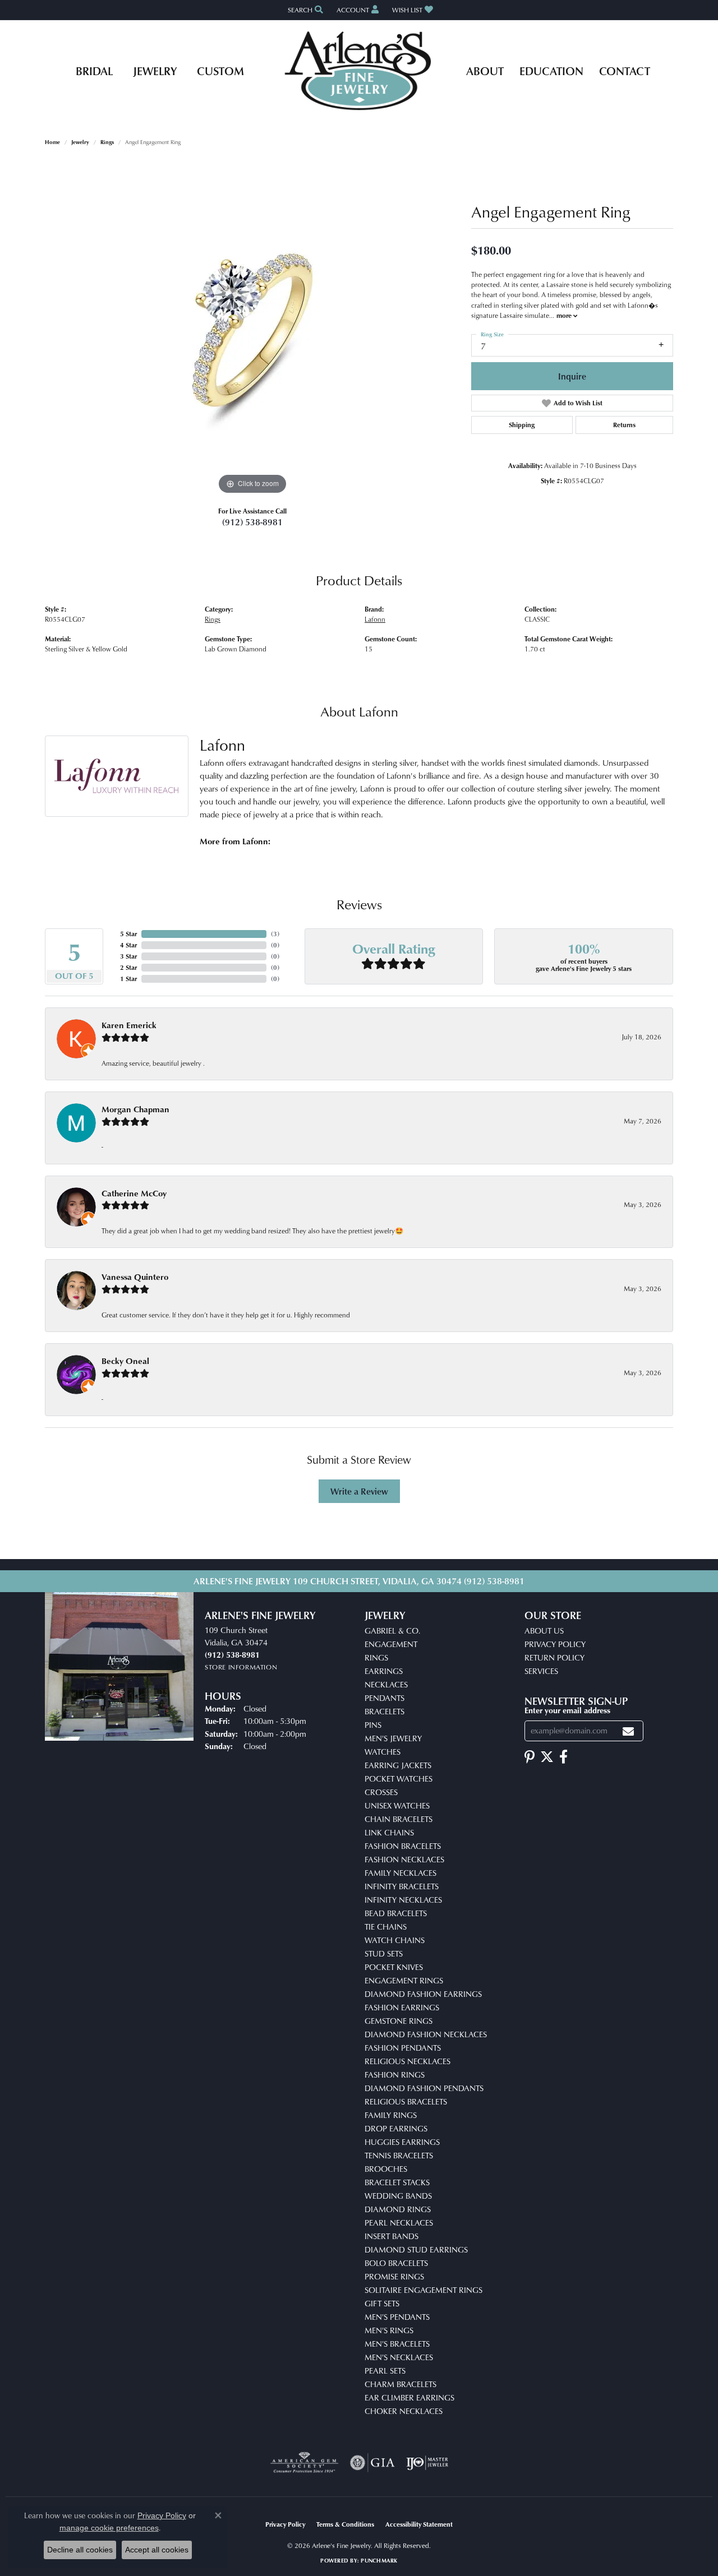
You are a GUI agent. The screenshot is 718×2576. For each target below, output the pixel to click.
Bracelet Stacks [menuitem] (397, 2182)
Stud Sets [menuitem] (384, 1953)
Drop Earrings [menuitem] (396, 2128)
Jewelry (155, 71)
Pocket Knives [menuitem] (394, 1967)
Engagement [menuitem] (391, 1644)
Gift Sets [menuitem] (382, 2303)
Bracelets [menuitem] (385, 1711)
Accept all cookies (157, 2550)
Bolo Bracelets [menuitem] (396, 2263)
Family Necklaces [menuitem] (401, 1873)
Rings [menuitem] (376, 1657)
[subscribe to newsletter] (628, 1731)
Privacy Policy (555, 1644)
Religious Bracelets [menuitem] (406, 2101)
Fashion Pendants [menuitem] (403, 2048)
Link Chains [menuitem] (389, 1832)
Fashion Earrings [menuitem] (402, 2007)
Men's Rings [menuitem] (389, 2330)
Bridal (94, 71)
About (485, 71)
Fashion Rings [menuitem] (395, 2075)
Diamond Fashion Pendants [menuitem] (424, 2088)
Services (541, 1671)
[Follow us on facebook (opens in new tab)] (563, 1757)
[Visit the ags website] (304, 2463)
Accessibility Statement (419, 2524)
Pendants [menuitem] (385, 1698)
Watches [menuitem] (383, 1752)
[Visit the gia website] (372, 2463)
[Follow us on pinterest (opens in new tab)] (530, 1757)
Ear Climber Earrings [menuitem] (409, 2397)
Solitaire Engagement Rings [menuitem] (424, 2290)
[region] (252, 329)
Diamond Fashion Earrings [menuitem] (423, 1994)
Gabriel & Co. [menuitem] (392, 1631)
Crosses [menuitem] (381, 1792)
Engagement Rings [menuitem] (404, 1980)
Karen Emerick (129, 1025)
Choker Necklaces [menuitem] (404, 2411)
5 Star (128, 934)
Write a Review (359, 1491)
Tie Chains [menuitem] (386, 1927)
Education (551, 71)
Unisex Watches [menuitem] (397, 1805)
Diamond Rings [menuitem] (398, 2209)
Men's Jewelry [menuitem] (393, 1738)
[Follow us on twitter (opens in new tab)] (547, 1757)
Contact (625, 71)
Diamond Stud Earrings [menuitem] (416, 2249)
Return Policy (554, 1657)
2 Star (128, 967)
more (565, 315)
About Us (544, 1631)
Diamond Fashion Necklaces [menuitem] (426, 2034)
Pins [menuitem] (373, 1725)
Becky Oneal (125, 1361)
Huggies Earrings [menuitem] (402, 2142)
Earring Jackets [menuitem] (398, 1765)
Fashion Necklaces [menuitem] (404, 1859)
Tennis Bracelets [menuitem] (399, 2155)
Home (52, 142)
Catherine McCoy (134, 1193)
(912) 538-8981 (252, 522)
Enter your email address (567, 1710)
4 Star (128, 945)
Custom (220, 71)
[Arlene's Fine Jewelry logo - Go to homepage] (359, 71)
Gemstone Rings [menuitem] (399, 2021)
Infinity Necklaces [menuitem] (403, 1900)
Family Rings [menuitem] (391, 2115)
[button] (304, 10)
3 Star (128, 956)
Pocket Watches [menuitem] (399, 1779)
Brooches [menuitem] (386, 2169)
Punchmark (379, 2560)
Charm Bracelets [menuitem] (401, 2384)
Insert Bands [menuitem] (392, 2236)
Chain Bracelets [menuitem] (399, 1819)
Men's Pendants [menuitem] (397, 2317)
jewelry (80, 142)
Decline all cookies (80, 2550)
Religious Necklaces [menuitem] (408, 2061)
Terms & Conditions (345, 2524)
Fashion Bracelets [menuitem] (403, 1846)
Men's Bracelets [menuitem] (397, 2344)
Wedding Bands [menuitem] (398, 2196)
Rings (107, 142)
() (275, 934)
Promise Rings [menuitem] (394, 2276)
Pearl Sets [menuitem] (385, 2371)
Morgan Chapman (135, 1109)
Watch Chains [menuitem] (395, 1940)
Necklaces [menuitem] (386, 1684)
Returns (624, 425)
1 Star (128, 979)
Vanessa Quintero (135, 1277)
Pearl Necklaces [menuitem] (399, 2223)
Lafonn (375, 619)
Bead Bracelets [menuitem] (396, 1913)
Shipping (522, 425)
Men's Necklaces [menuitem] (399, 2357)
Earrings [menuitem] (384, 1671)
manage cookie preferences (109, 2528)
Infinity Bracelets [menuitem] (402, 1886)
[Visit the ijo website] (427, 2463)
